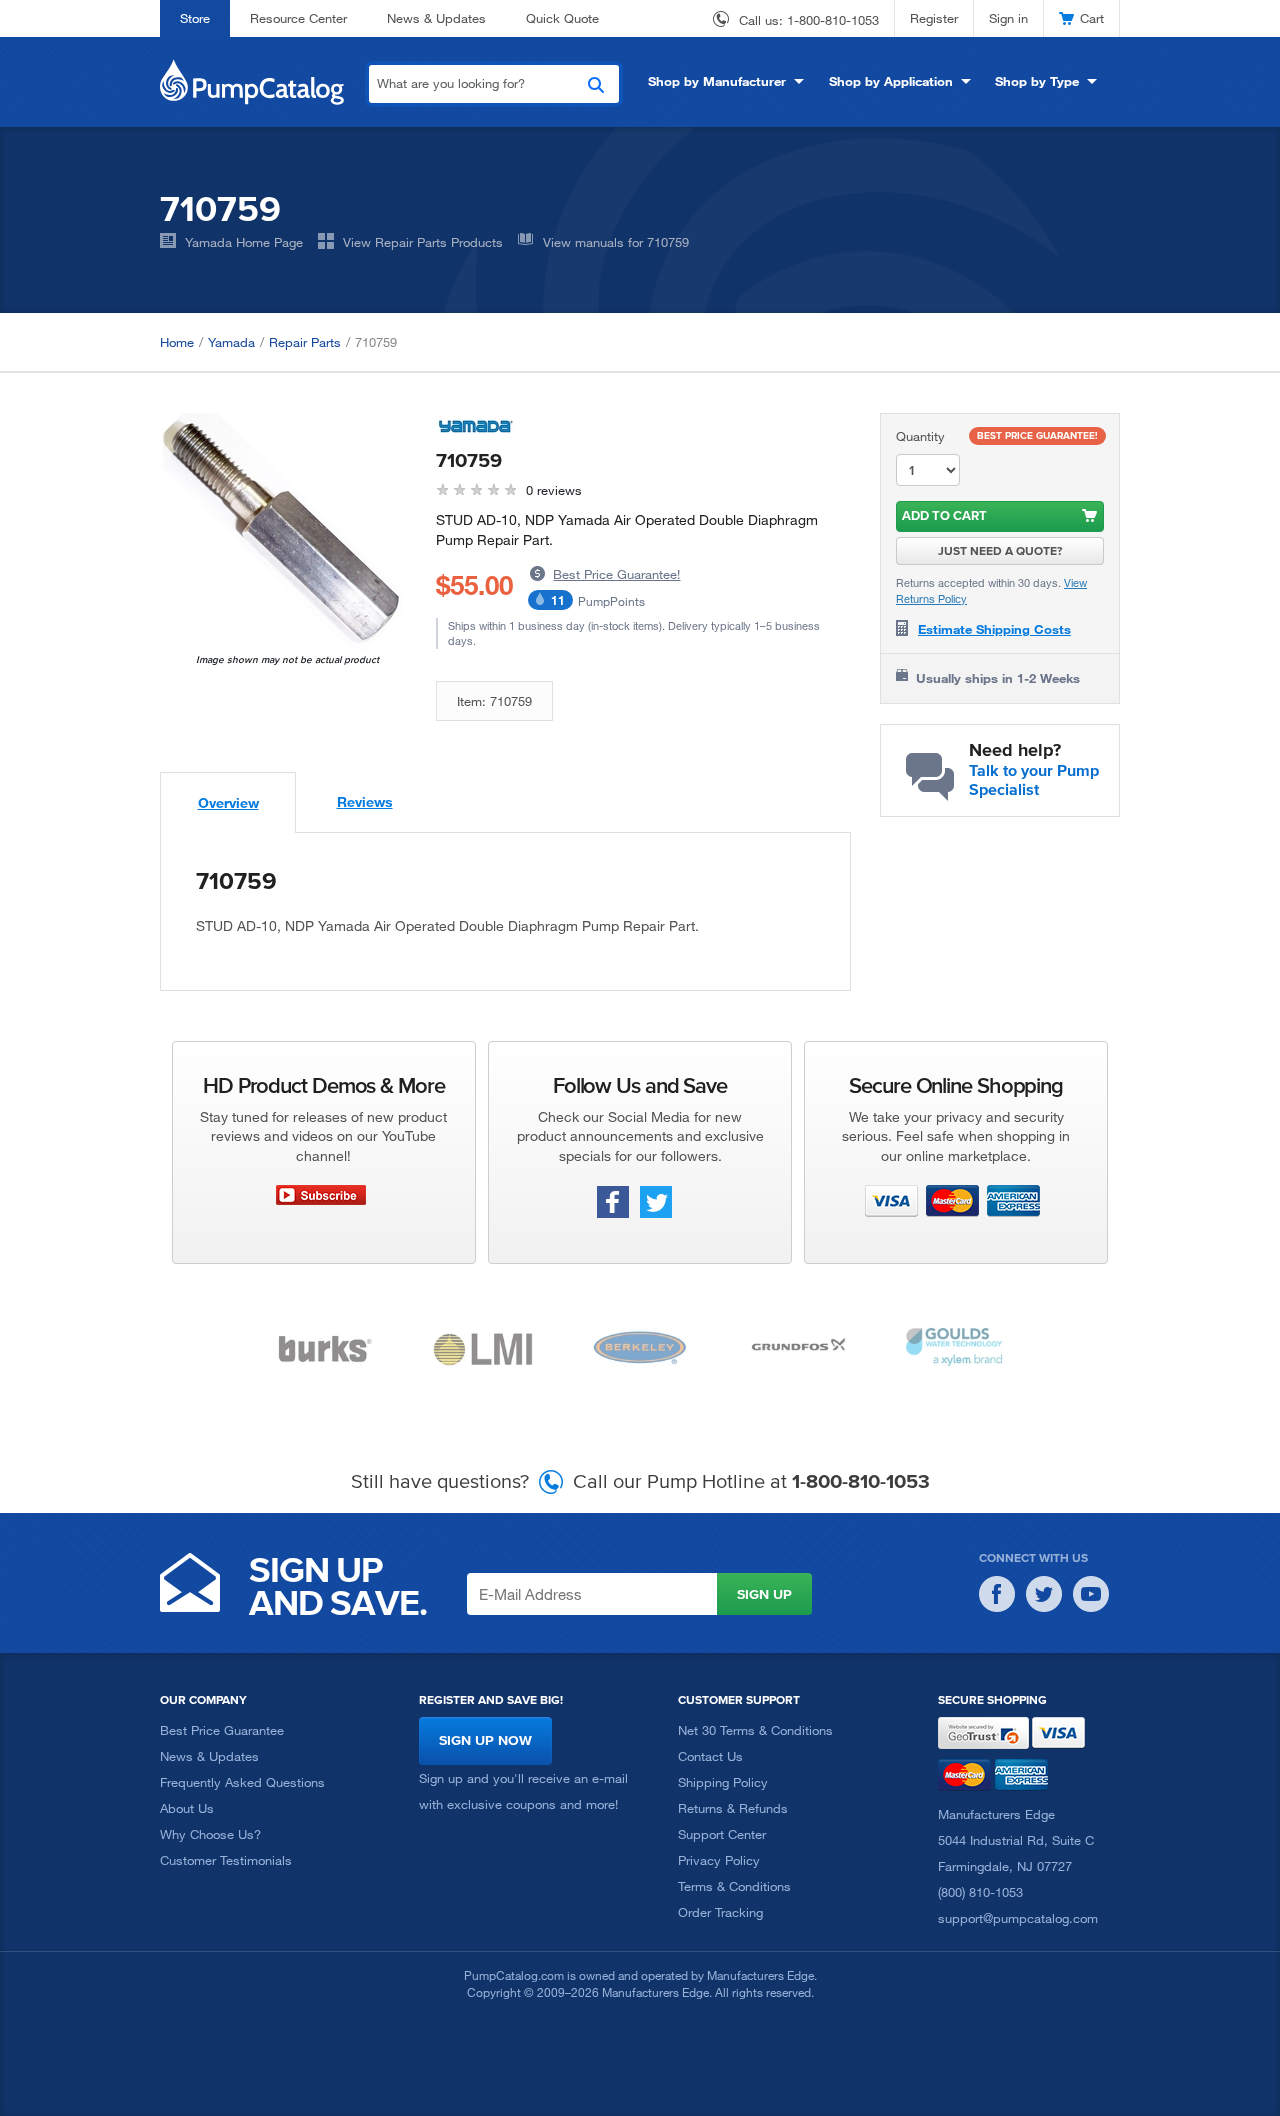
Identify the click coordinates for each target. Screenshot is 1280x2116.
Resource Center (298, 18)
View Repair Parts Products (423, 242)
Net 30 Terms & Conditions (755, 1730)
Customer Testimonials (226, 1860)
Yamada (231, 342)
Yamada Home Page (244, 242)
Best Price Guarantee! (616, 574)
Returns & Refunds (733, 1808)
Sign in (1008, 18)
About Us (187, 1808)
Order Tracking (720, 1912)
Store (195, 18)
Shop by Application (891, 81)
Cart (1092, 18)
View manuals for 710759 (616, 242)
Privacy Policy (719, 1860)
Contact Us (710, 1756)
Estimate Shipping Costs (994, 629)
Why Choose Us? (210, 1834)
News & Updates (436, 18)
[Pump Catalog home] (252, 80)
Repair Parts (305, 342)
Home (177, 342)
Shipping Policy (723, 1782)
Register (934, 18)
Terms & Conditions (734, 1886)
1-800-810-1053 (833, 20)
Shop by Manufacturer (717, 81)
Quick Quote (562, 18)
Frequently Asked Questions (242, 1782)
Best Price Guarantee (222, 1730)
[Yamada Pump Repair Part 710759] (283, 533)
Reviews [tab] (365, 801)
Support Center (722, 1834)
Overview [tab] (228, 802)
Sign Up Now (485, 1740)
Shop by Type (1037, 81)
